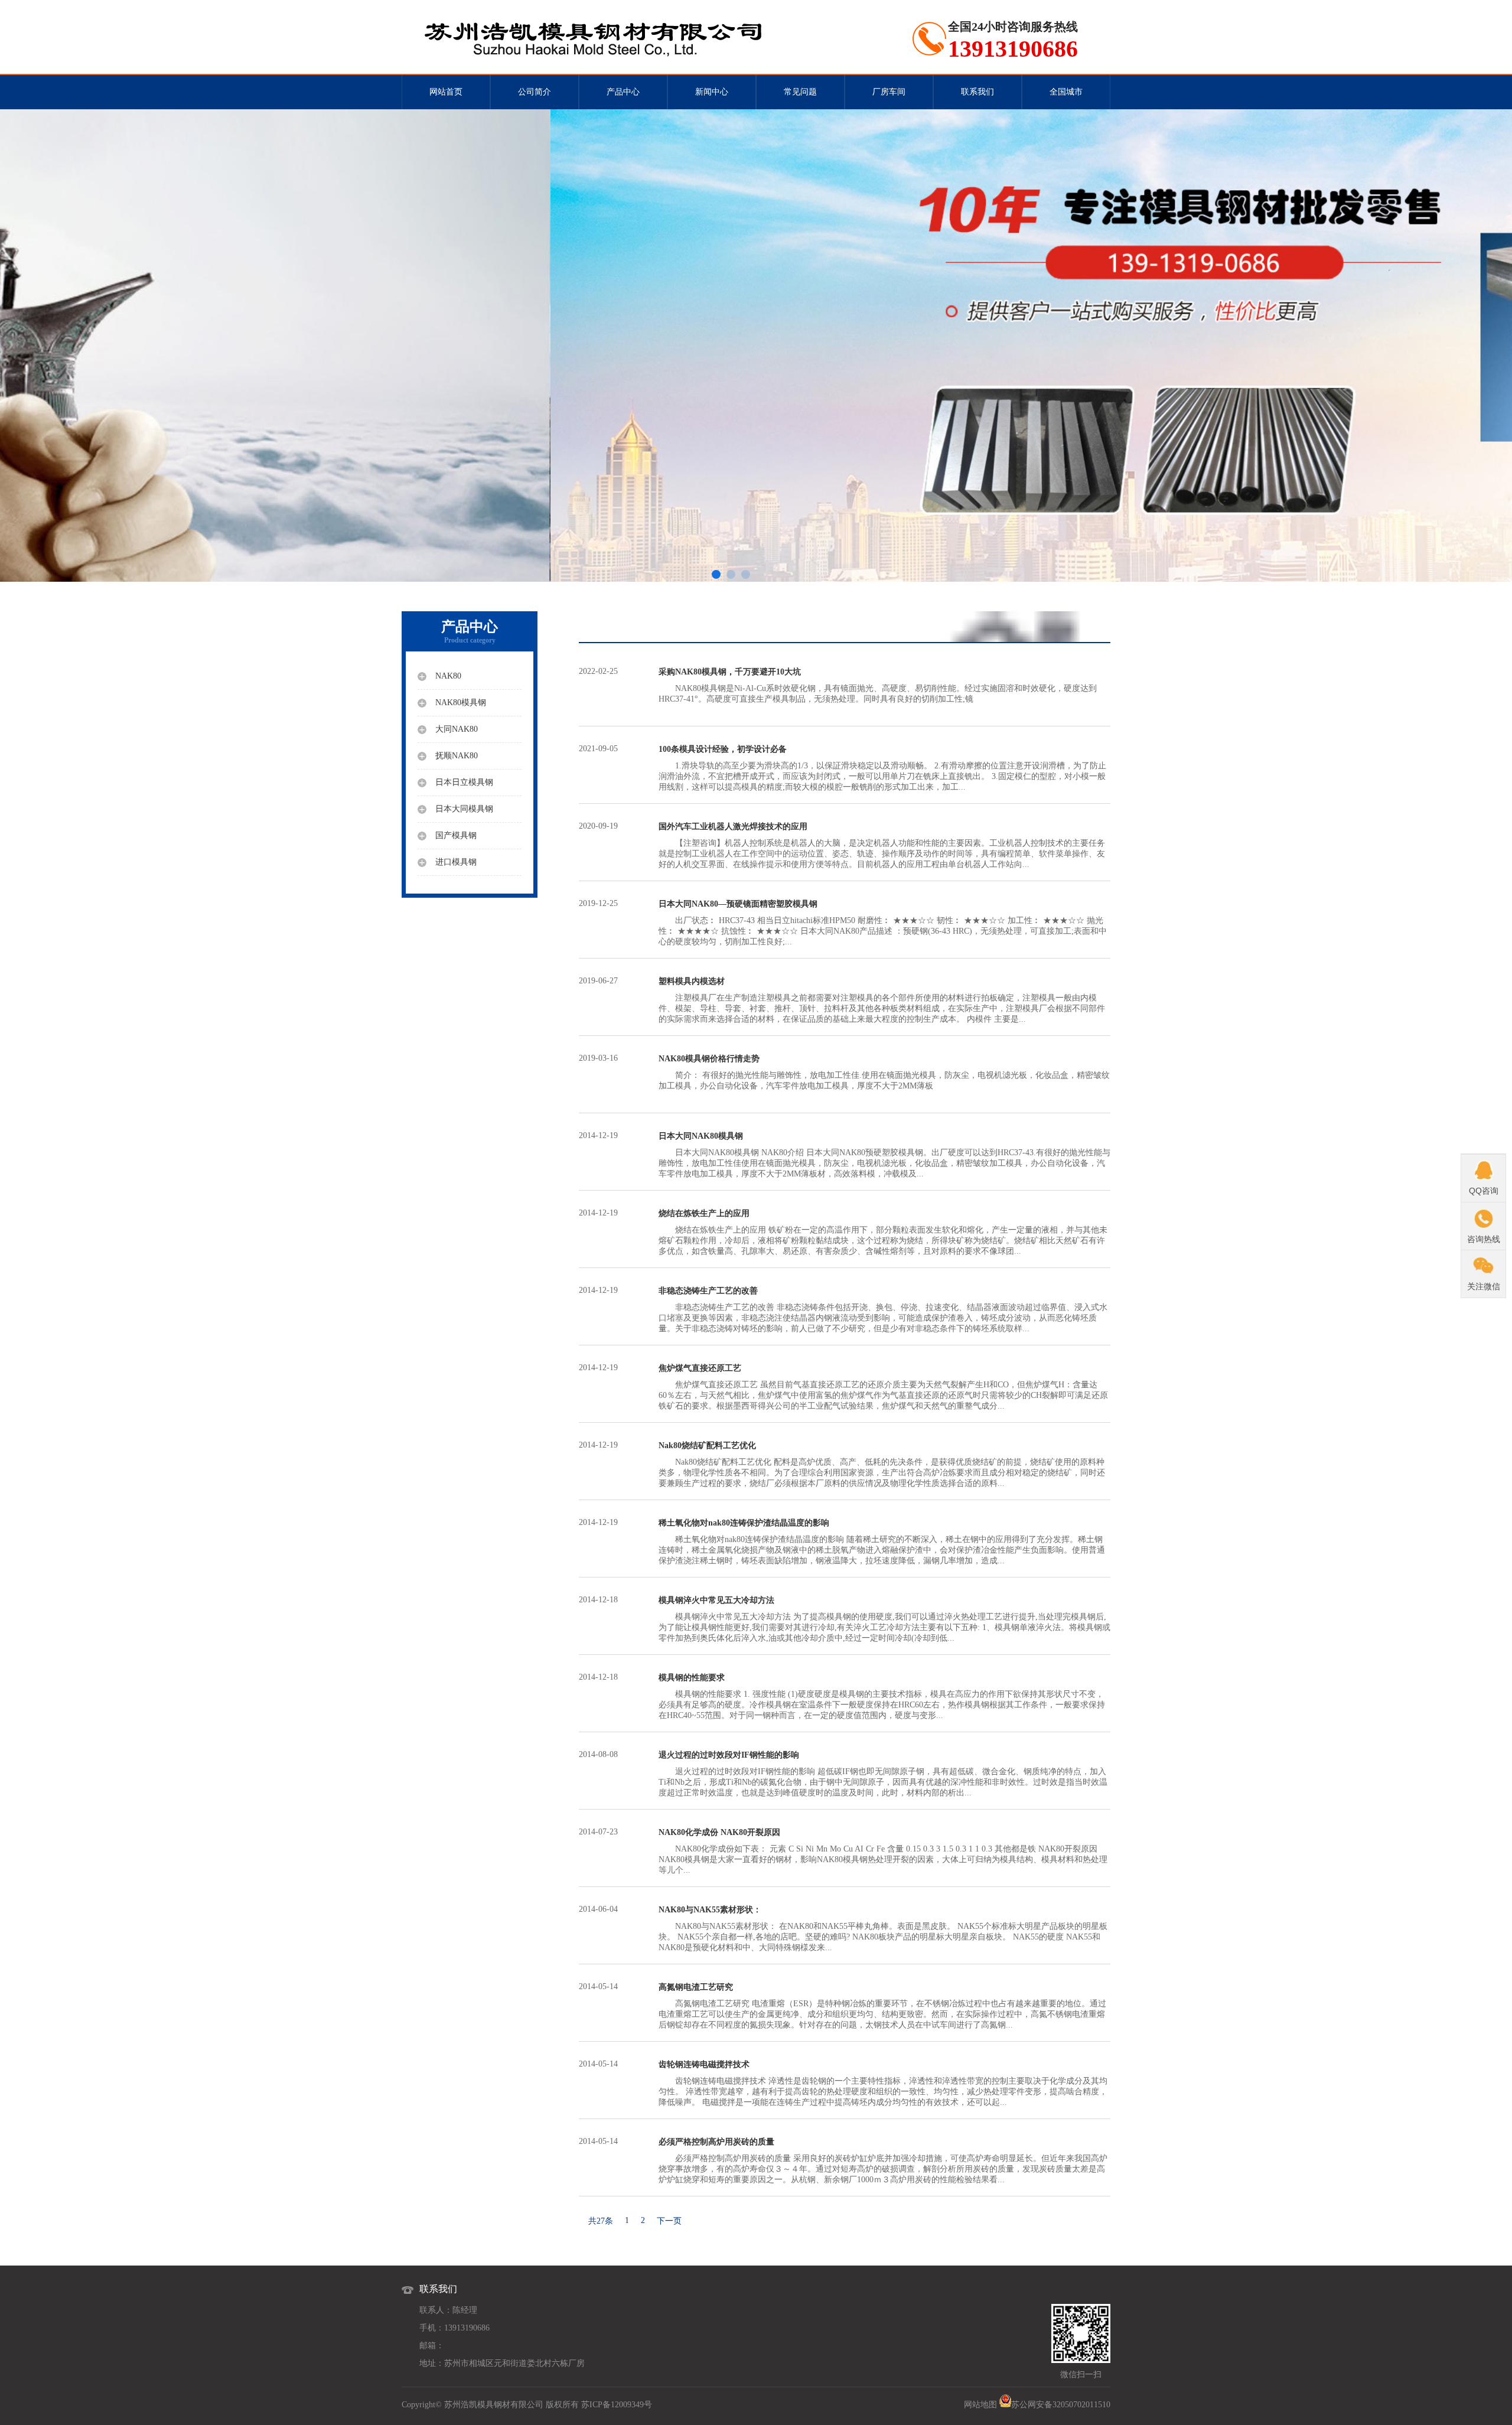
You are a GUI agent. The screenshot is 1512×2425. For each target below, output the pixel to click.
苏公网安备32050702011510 (1061, 2405)
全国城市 (1066, 92)
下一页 (669, 2221)
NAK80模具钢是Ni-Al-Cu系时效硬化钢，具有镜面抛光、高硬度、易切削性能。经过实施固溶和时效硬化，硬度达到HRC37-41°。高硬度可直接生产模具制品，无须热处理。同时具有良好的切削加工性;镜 (878, 685)
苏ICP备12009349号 (617, 2405)
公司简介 (535, 92)
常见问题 (800, 92)
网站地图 (980, 2405)
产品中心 (623, 92)
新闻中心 (712, 92)
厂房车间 (889, 92)
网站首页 (446, 92)
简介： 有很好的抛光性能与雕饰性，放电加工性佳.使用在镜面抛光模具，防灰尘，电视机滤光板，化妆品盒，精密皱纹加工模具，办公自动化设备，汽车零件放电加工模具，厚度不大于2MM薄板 (884, 1072)
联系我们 (977, 92)
